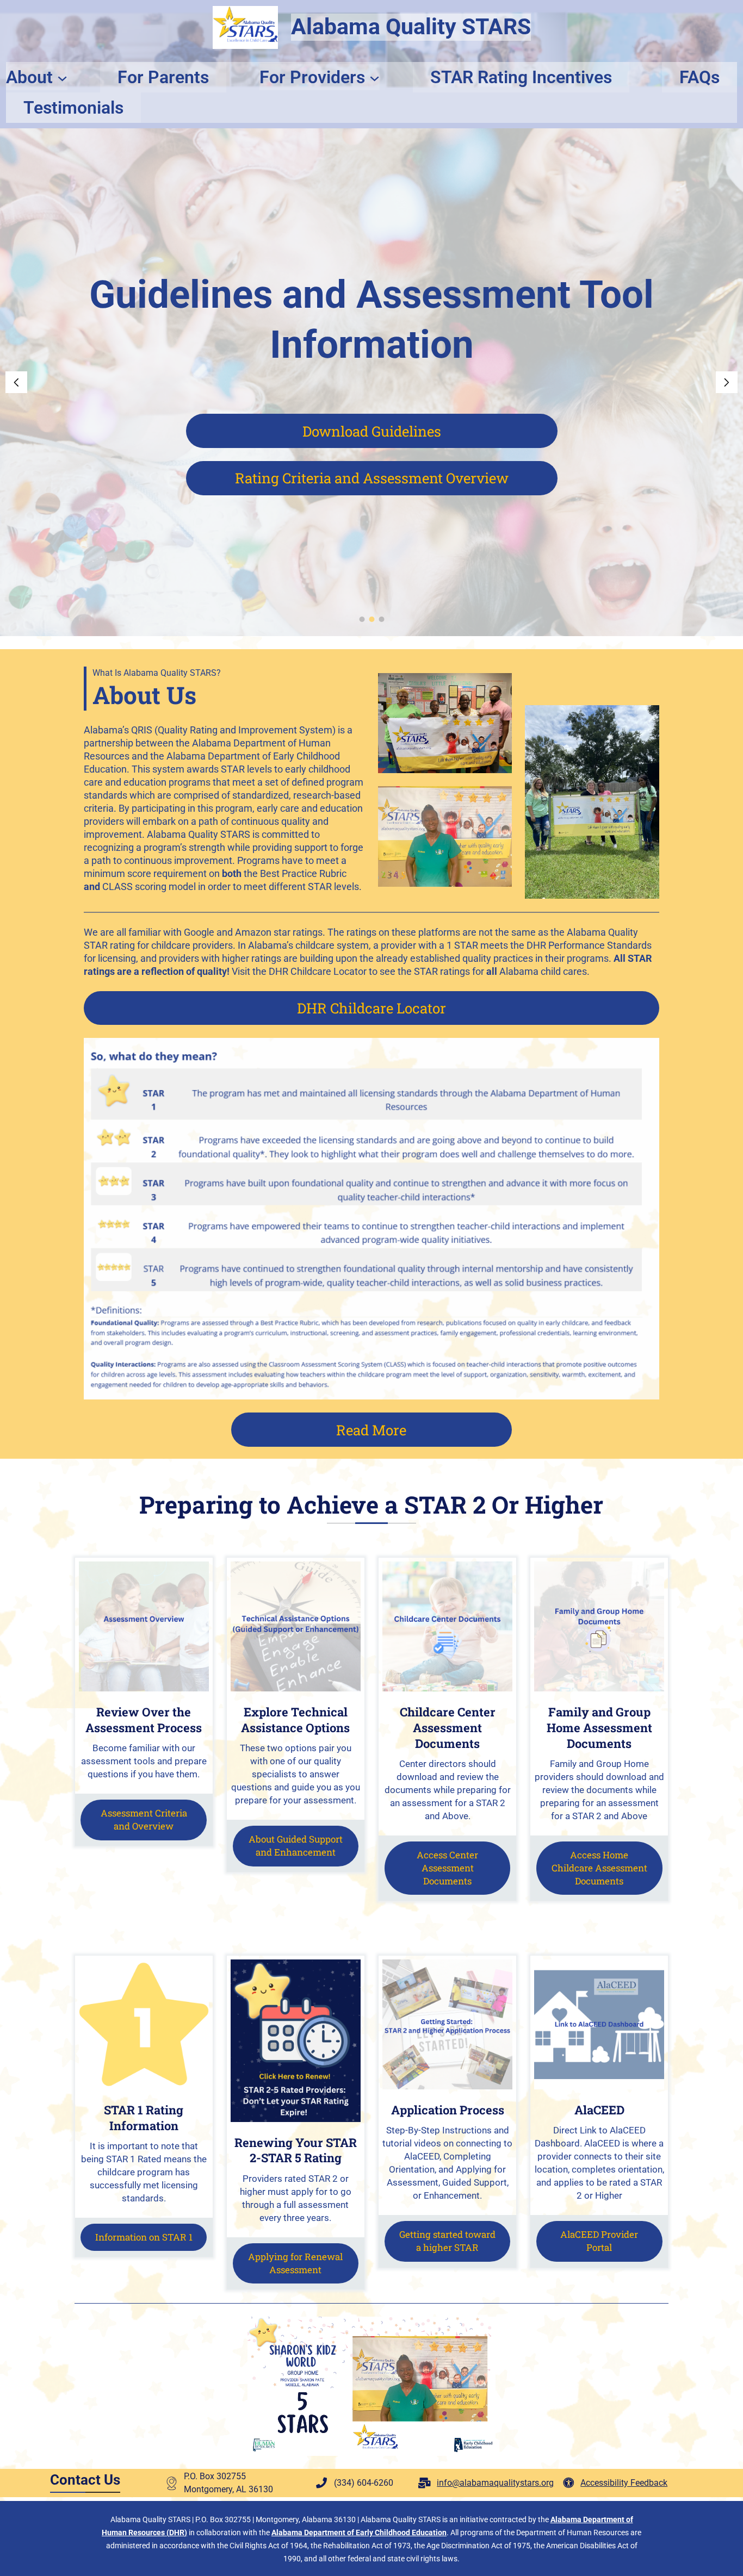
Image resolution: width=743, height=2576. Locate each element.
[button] (16, 382)
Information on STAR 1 (144, 2237)
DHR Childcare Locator (371, 1008)
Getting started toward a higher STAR (447, 2241)
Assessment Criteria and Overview (144, 1819)
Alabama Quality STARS (411, 27)
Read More (371, 1430)
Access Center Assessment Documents (447, 1868)
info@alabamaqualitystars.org (495, 2483)
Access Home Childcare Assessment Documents (599, 1868)
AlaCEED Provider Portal (599, 2241)
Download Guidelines (372, 431)
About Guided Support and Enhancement (296, 1846)
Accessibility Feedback (624, 2483)
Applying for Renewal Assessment (295, 2263)
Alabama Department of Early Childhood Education (359, 2533)
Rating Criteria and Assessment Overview (372, 478)
